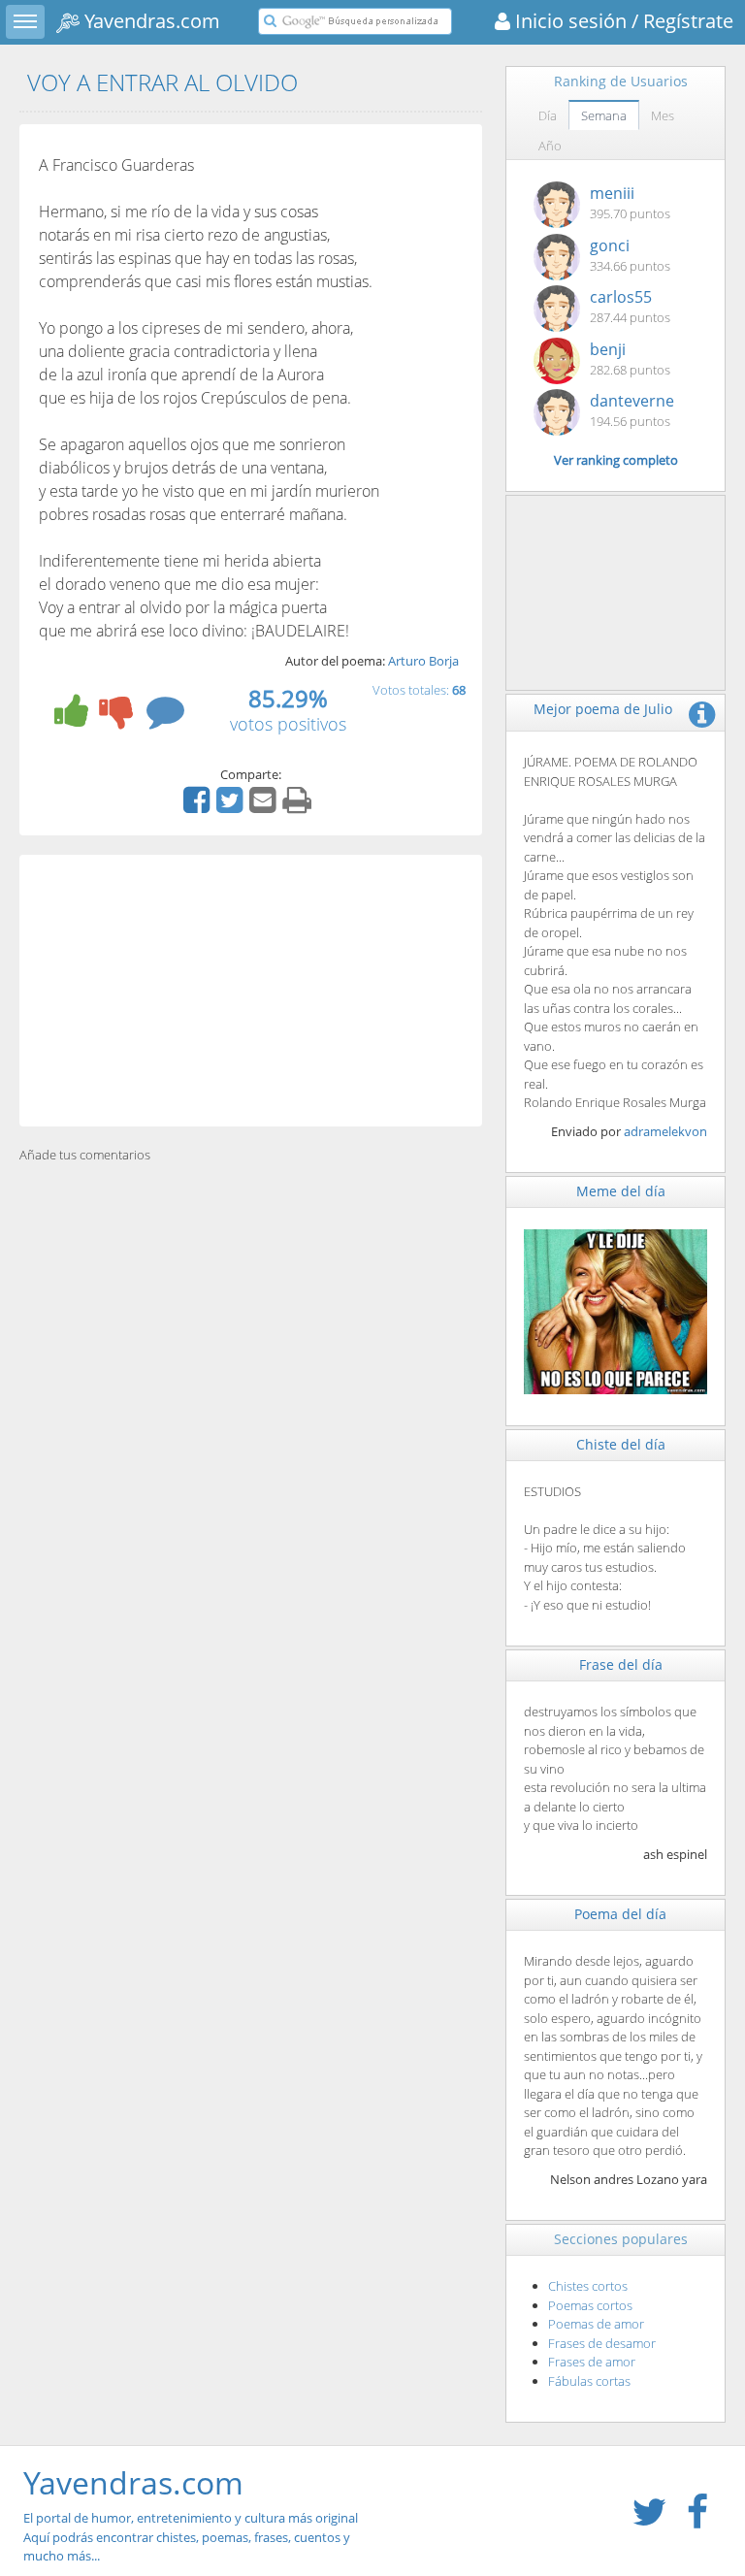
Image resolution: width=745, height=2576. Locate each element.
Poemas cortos (590, 2305)
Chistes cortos (588, 2286)
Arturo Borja (423, 661)
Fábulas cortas (589, 2381)
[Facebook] (199, 806)
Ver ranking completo (616, 460)
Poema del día (620, 1914)
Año (550, 146)
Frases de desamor (602, 2343)
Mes (663, 115)
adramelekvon (665, 1131)
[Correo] (265, 806)
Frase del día (621, 1664)
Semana (604, 115)
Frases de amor (592, 2362)
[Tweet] (232, 806)
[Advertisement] (251, 991)
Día (548, 115)
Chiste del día (621, 1444)
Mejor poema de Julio (603, 709)
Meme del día (621, 1191)
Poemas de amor (596, 2324)
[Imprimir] (299, 806)
